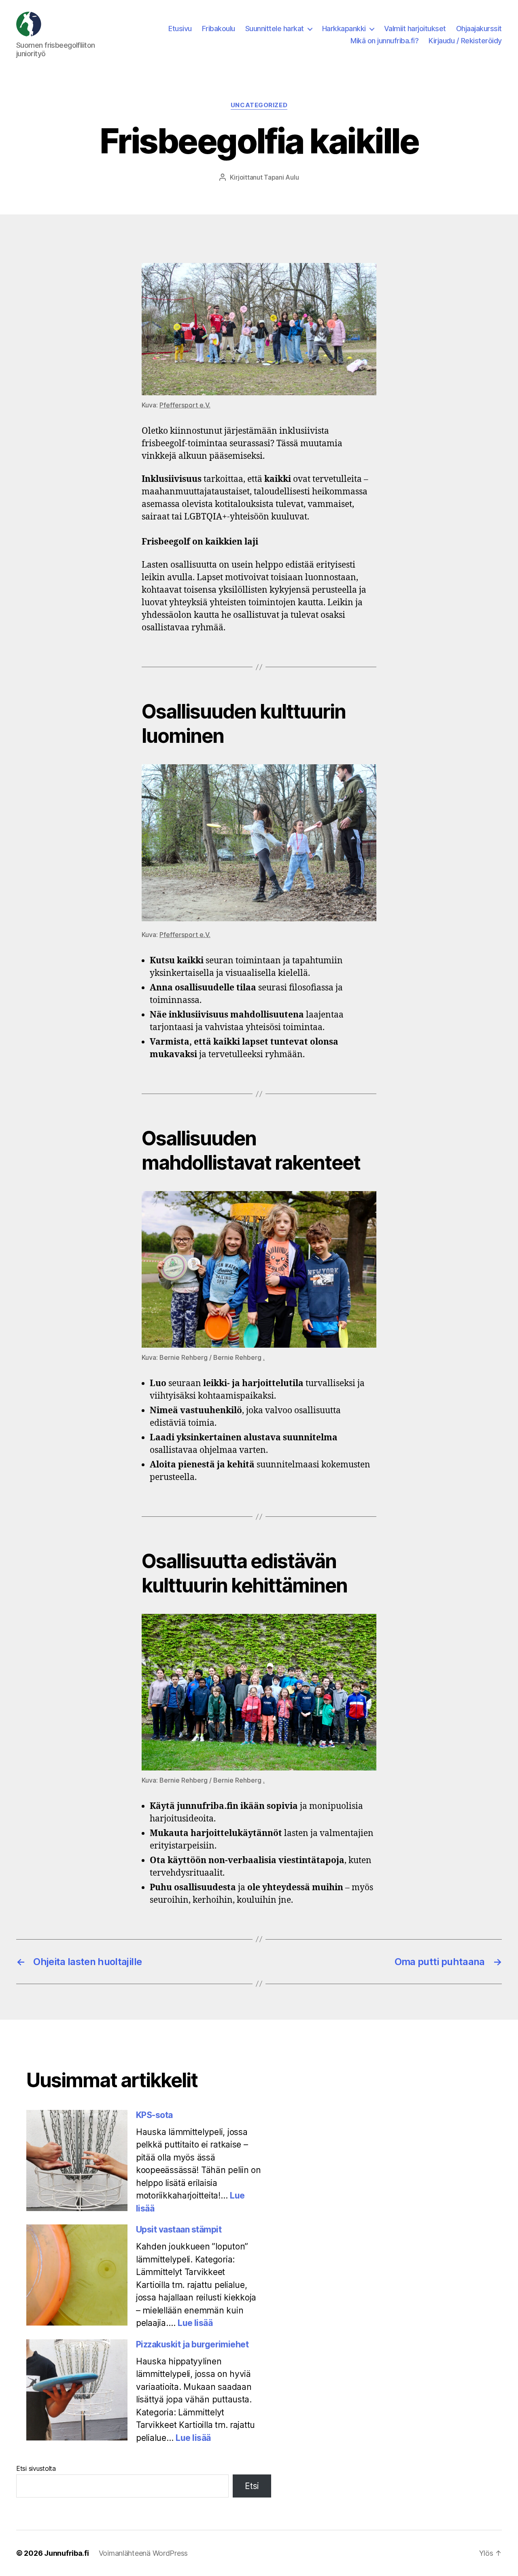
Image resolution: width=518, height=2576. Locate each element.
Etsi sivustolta (36, 2468)
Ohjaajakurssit (479, 29)
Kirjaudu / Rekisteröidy (465, 41)
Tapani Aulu (281, 177)
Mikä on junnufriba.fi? (384, 41)
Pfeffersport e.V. (185, 405)
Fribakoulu (219, 29)
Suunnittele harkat (275, 29)
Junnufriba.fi (67, 2553)
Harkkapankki (344, 29)
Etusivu (180, 29)
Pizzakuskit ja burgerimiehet (192, 2344)
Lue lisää (195, 2323)
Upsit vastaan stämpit (179, 2229)
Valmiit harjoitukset (415, 29)
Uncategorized (259, 105)
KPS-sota (154, 2115)
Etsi (252, 2486)
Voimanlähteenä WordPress (143, 2553)
